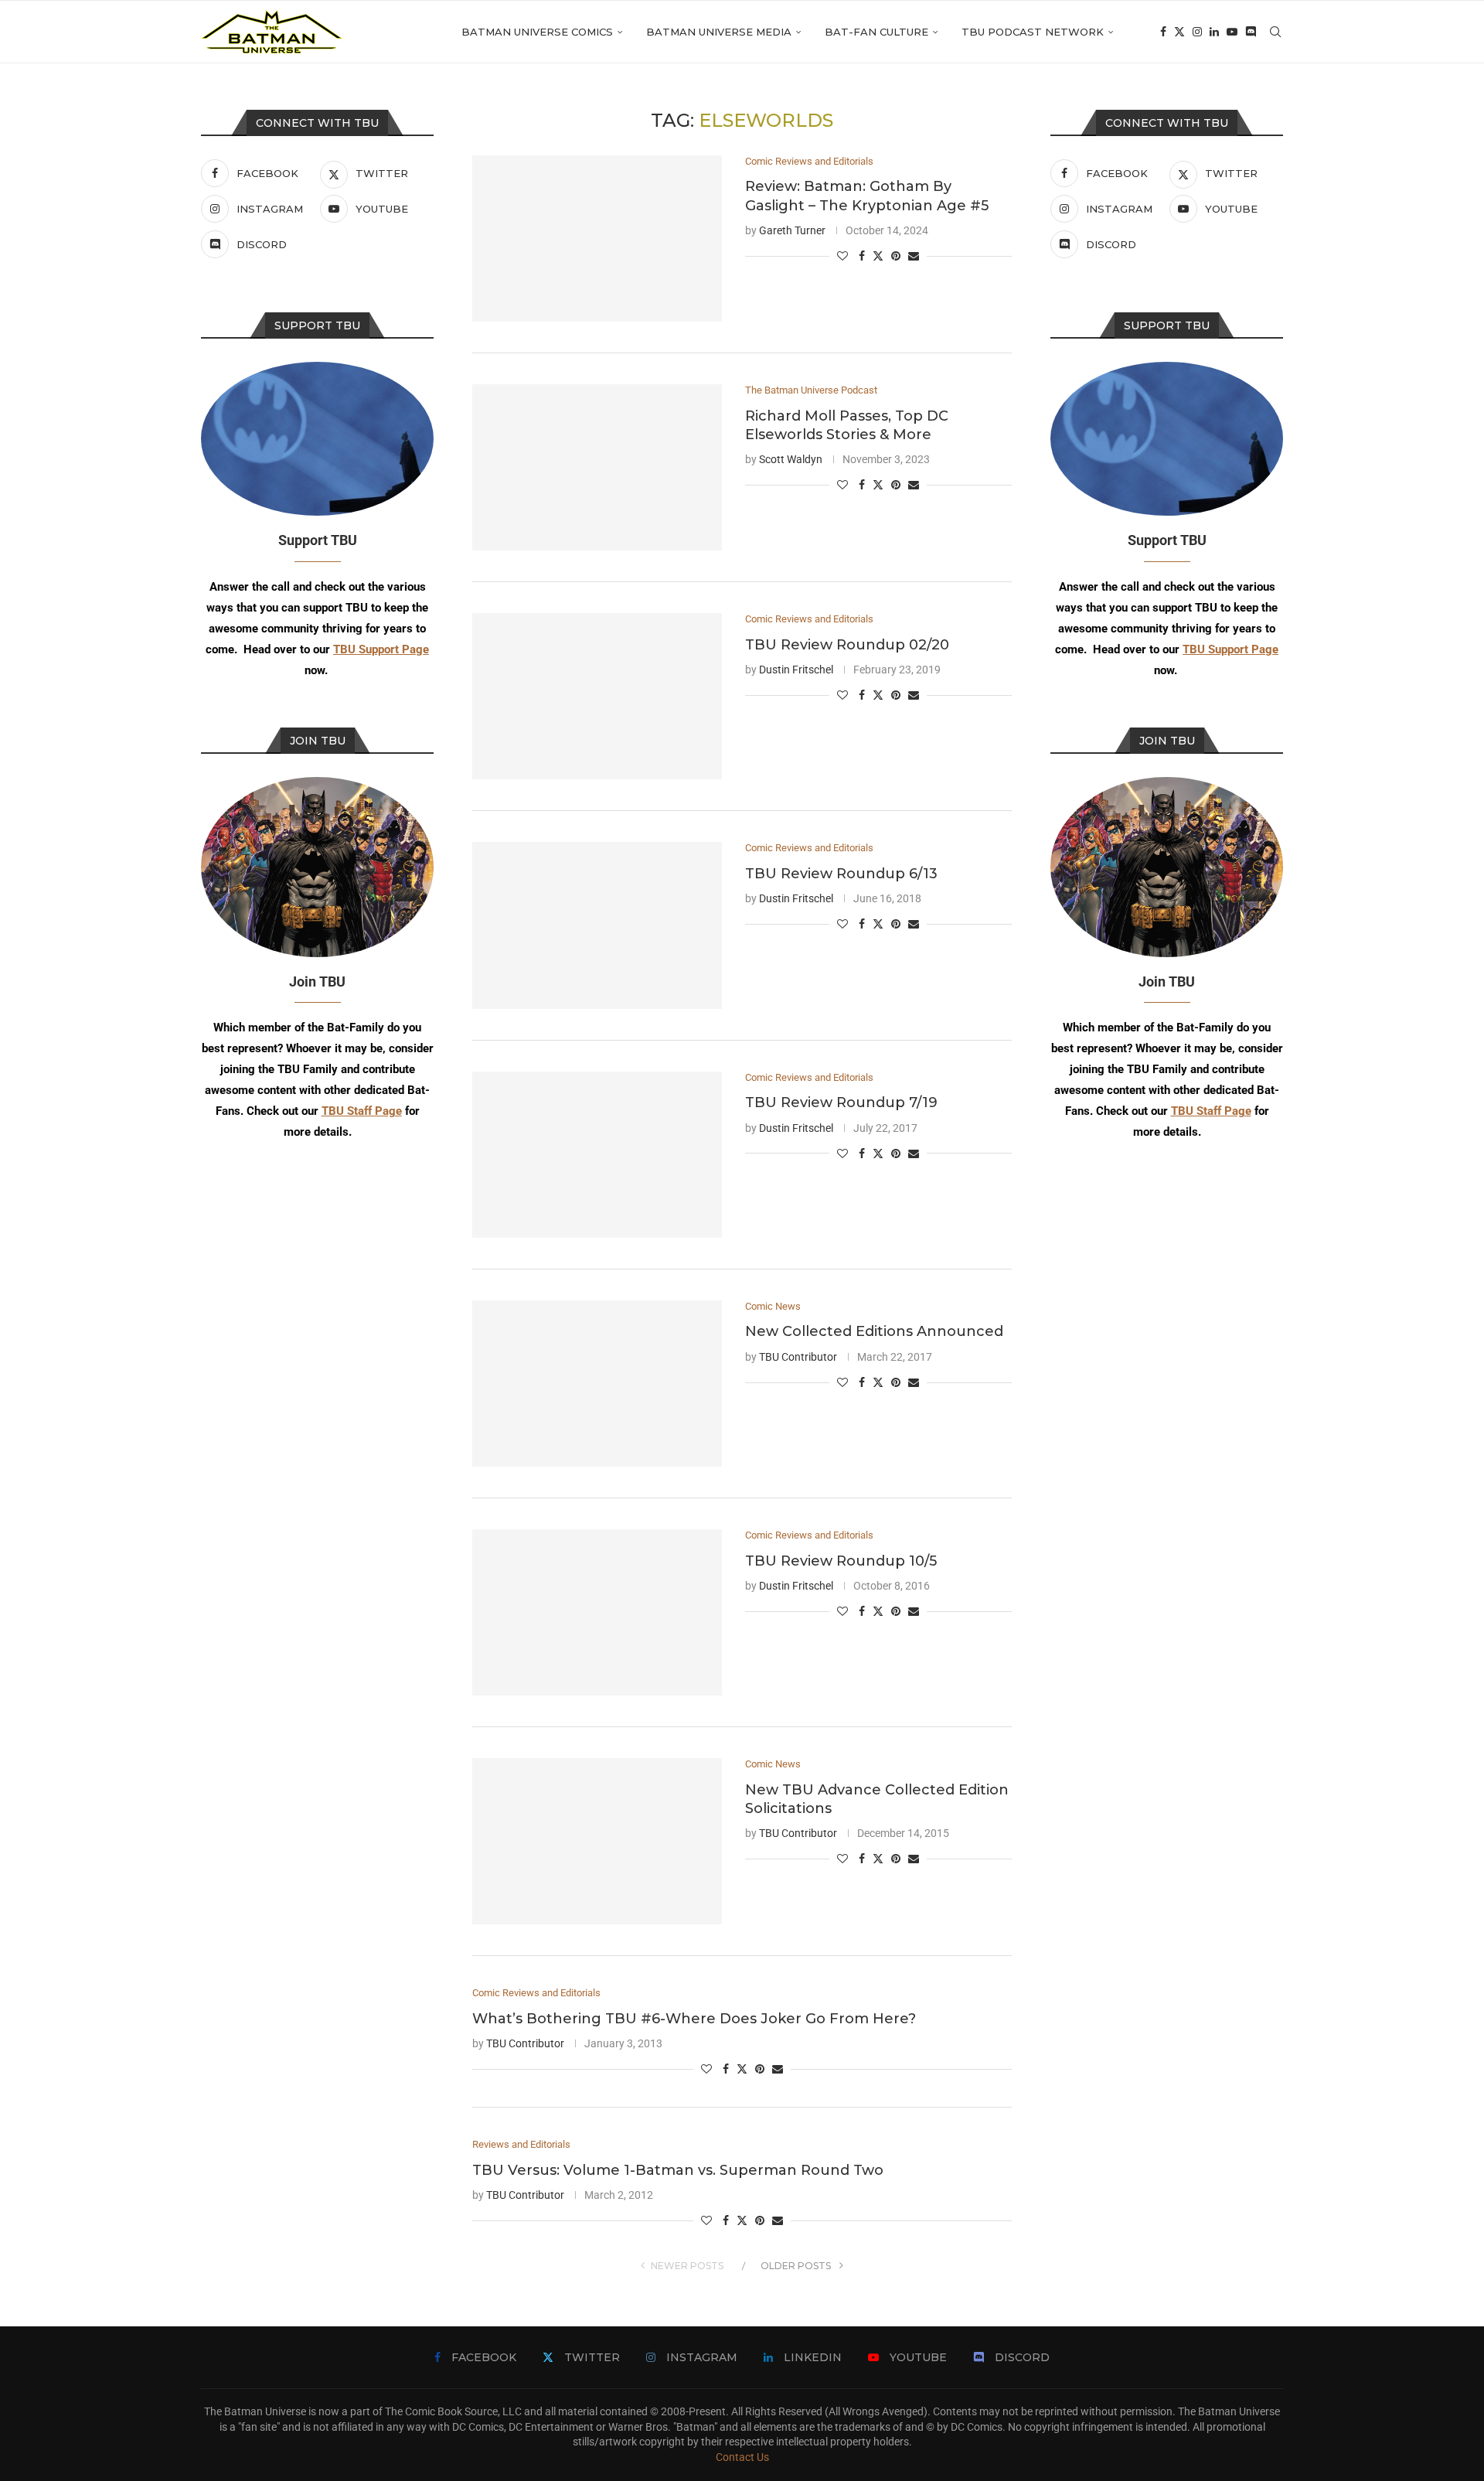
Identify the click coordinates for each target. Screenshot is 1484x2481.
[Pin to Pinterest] (896, 256)
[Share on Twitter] (878, 256)
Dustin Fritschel (796, 670)
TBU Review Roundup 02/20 (847, 645)
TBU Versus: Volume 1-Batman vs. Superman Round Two (678, 2170)
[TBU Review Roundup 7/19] (597, 1155)
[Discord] (1251, 32)
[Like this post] (842, 256)
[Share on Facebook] (862, 256)
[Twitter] (1179, 32)
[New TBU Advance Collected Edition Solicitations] (597, 1841)
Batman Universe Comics (537, 32)
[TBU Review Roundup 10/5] (597, 1612)
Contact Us (742, 2457)
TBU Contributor (798, 1357)
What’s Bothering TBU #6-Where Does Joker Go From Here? (694, 2019)
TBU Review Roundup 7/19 (841, 1102)
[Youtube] (1232, 32)
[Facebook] (1163, 32)
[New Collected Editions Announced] (597, 1384)
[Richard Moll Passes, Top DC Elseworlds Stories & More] (597, 467)
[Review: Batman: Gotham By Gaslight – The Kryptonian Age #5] (597, 239)
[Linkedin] (1214, 32)
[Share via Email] (914, 256)
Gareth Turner (792, 230)
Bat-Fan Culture (876, 32)
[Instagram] (1197, 32)
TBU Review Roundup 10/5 (841, 1561)
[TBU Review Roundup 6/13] (597, 925)
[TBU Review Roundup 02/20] (597, 696)
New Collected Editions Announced (874, 1331)
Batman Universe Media (719, 32)
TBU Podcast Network (1033, 32)
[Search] (1275, 32)
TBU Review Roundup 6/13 (841, 874)
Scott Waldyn (791, 459)
